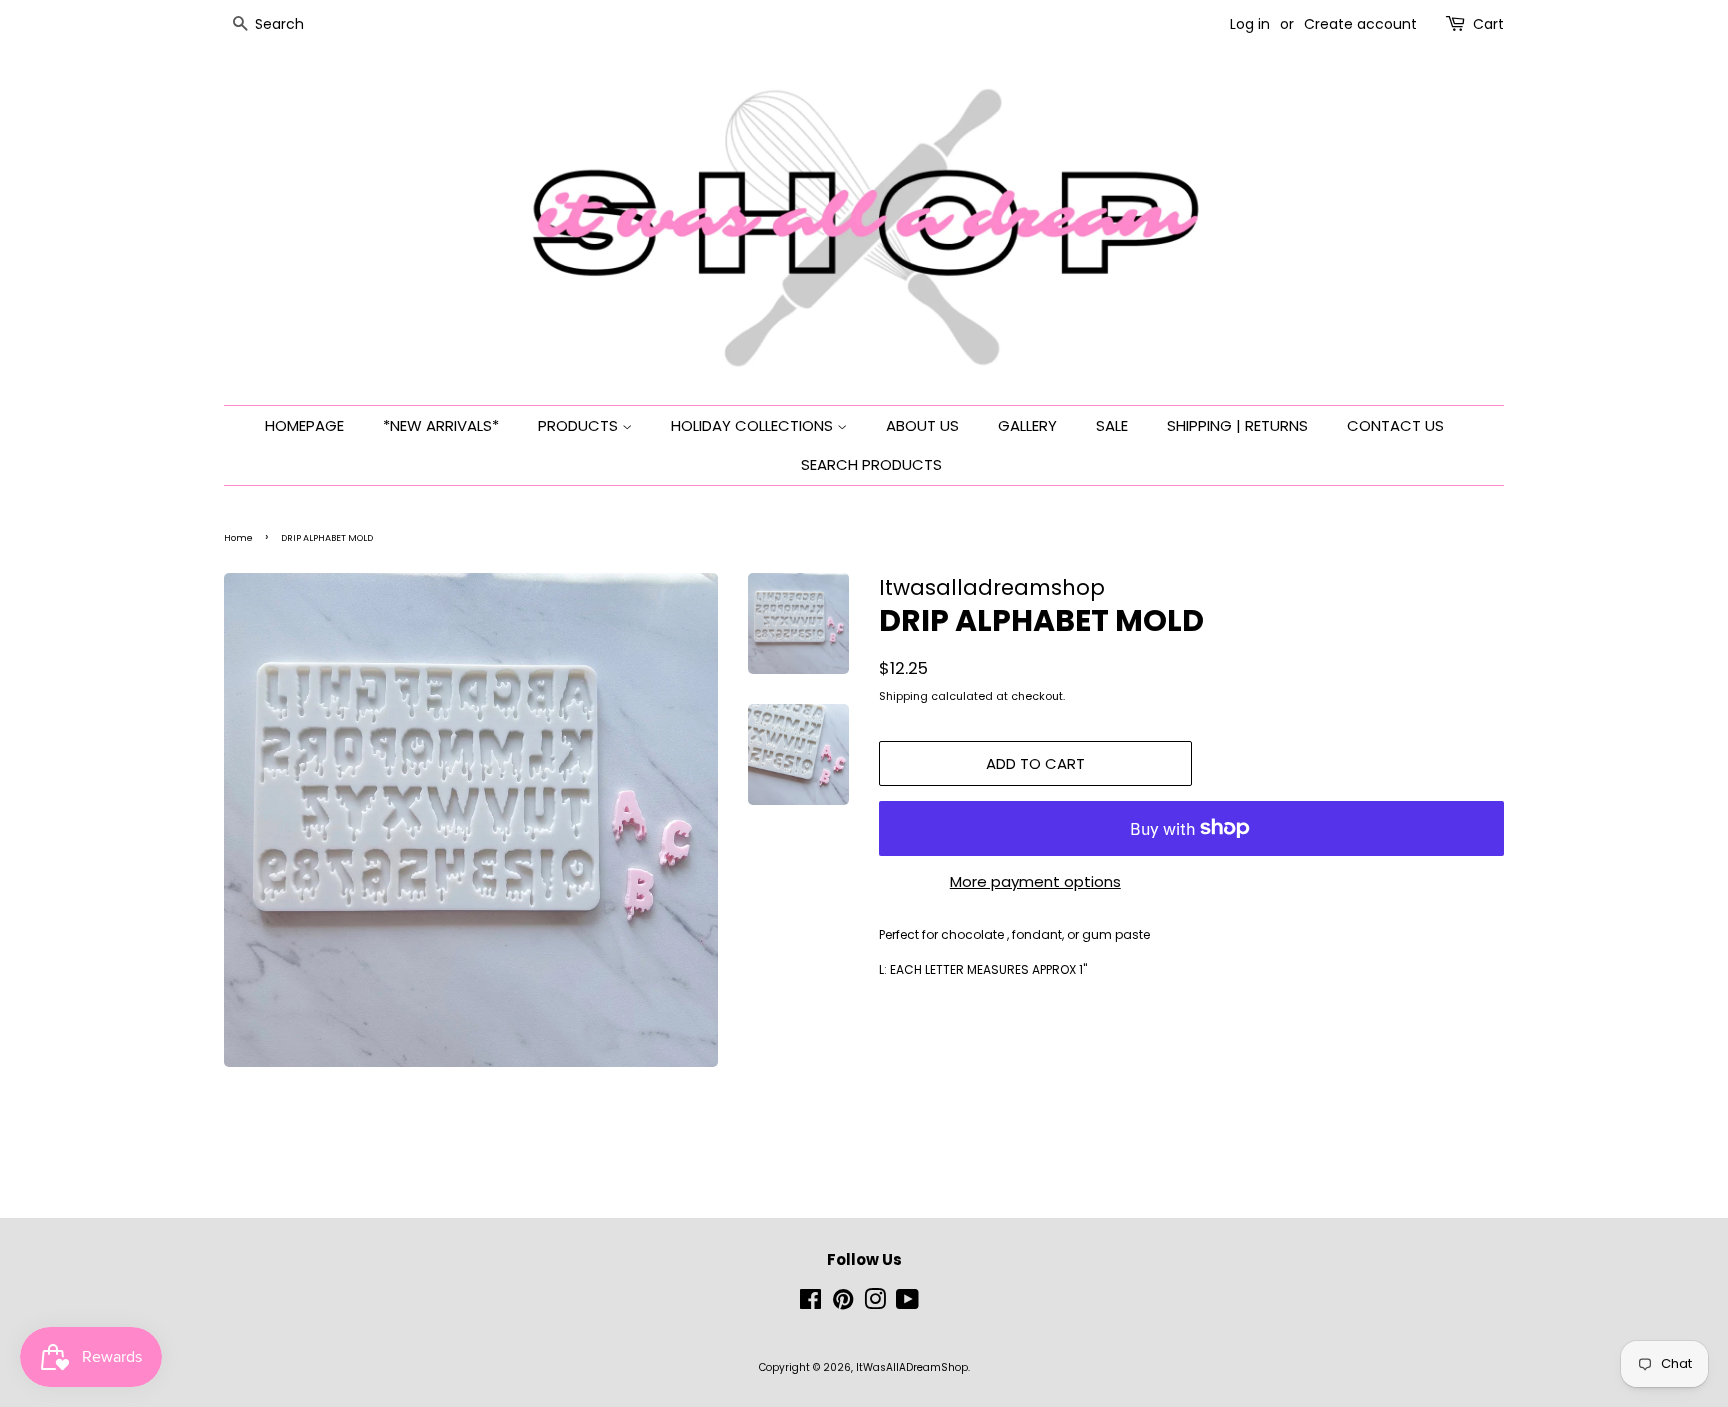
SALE (1112, 425)
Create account (1360, 24)
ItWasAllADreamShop (912, 1367)
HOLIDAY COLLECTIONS (754, 425)
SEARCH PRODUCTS (871, 464)
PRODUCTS (580, 425)
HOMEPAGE (304, 425)
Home (238, 538)
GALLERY (1027, 425)
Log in (1250, 24)
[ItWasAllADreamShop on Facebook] (810, 1304)
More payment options (1035, 881)
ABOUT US (922, 425)
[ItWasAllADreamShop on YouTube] (907, 1304)
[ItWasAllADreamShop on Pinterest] (843, 1304)
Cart (1488, 24)
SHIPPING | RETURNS (1237, 425)
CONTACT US (1395, 425)
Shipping (903, 696)
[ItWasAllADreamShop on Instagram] (875, 1304)
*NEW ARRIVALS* (441, 425)
